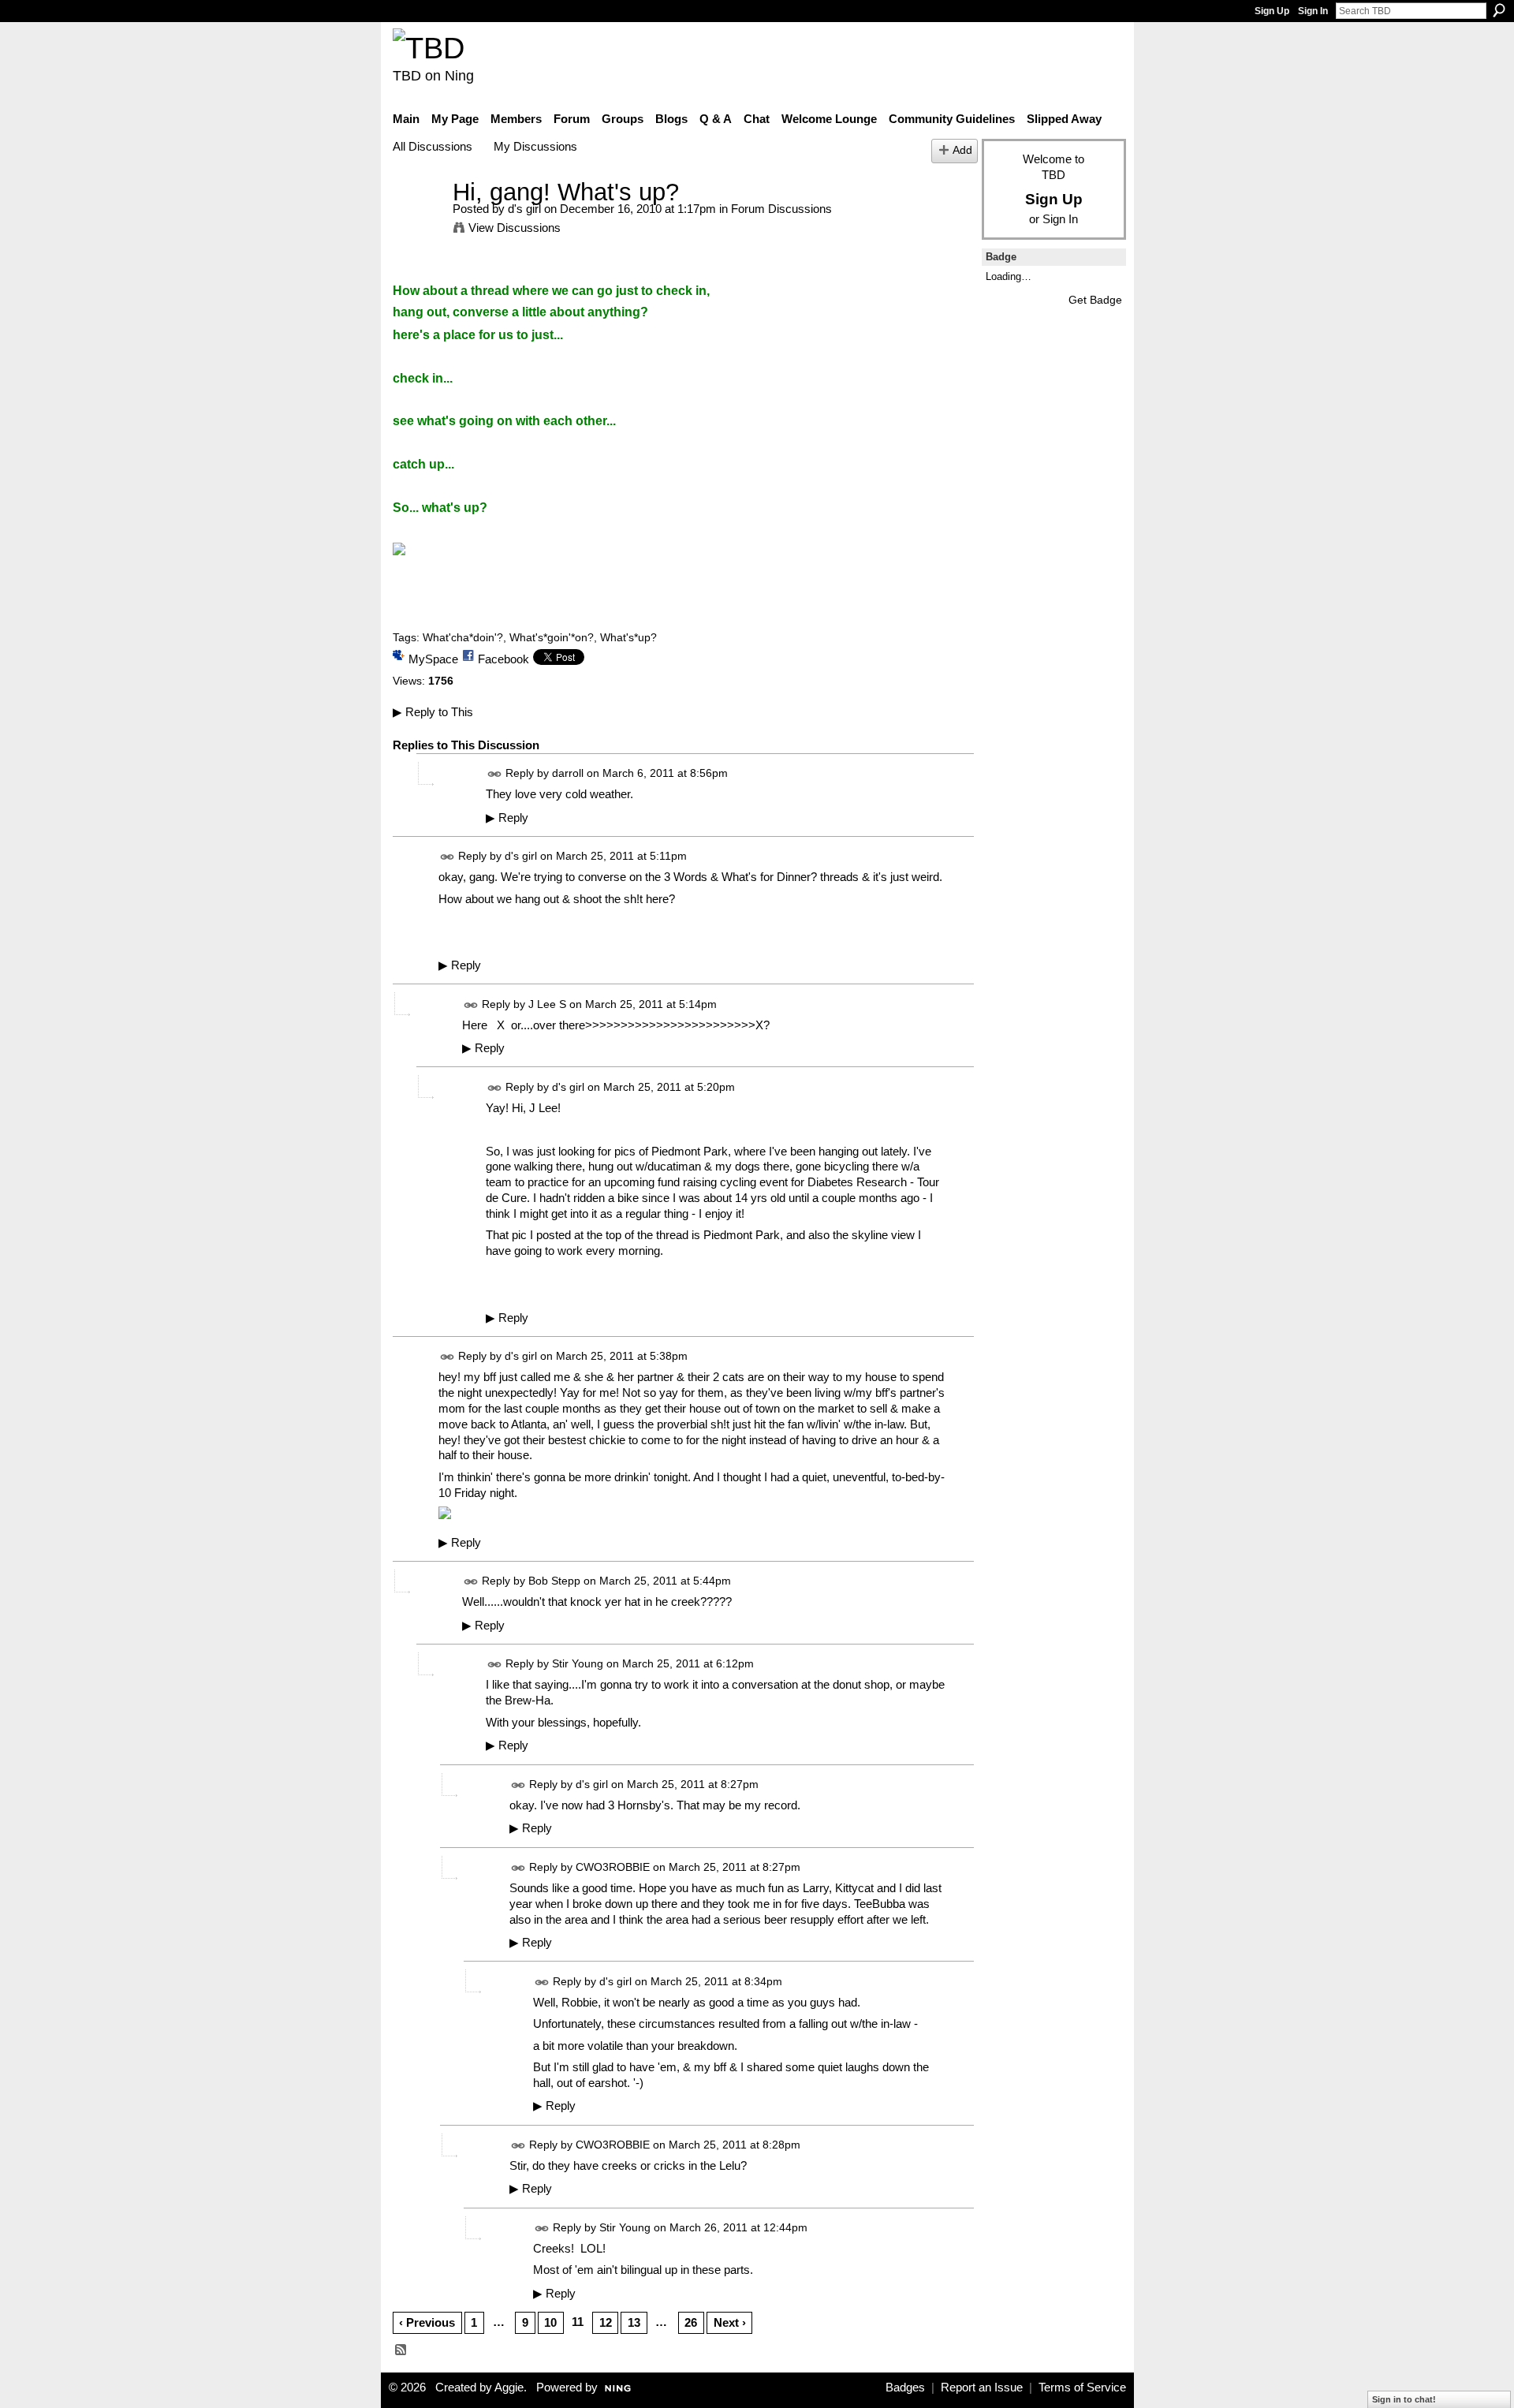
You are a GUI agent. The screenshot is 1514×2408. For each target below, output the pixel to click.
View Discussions (515, 228)
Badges (905, 2387)
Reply (507, 818)
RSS (401, 2350)
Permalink (495, 774)
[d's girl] (418, 221)
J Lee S (547, 1004)
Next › (730, 2322)
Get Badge (1095, 300)
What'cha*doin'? (463, 637)
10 (550, 2322)
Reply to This (433, 712)
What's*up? (628, 637)
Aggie (509, 2387)
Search (1499, 10)
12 (606, 2322)
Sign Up (1272, 11)
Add (962, 150)
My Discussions (535, 146)
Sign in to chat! (1404, 2399)
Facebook (503, 659)
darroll (568, 773)
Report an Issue (982, 2387)
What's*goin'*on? (552, 637)
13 (634, 2322)
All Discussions (433, 146)
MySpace (433, 659)
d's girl (524, 209)
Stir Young (578, 1664)
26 (691, 2322)
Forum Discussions (781, 209)
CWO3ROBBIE (613, 1867)
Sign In (1313, 11)
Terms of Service (1082, 2387)
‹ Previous (427, 2322)
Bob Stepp (554, 1581)
